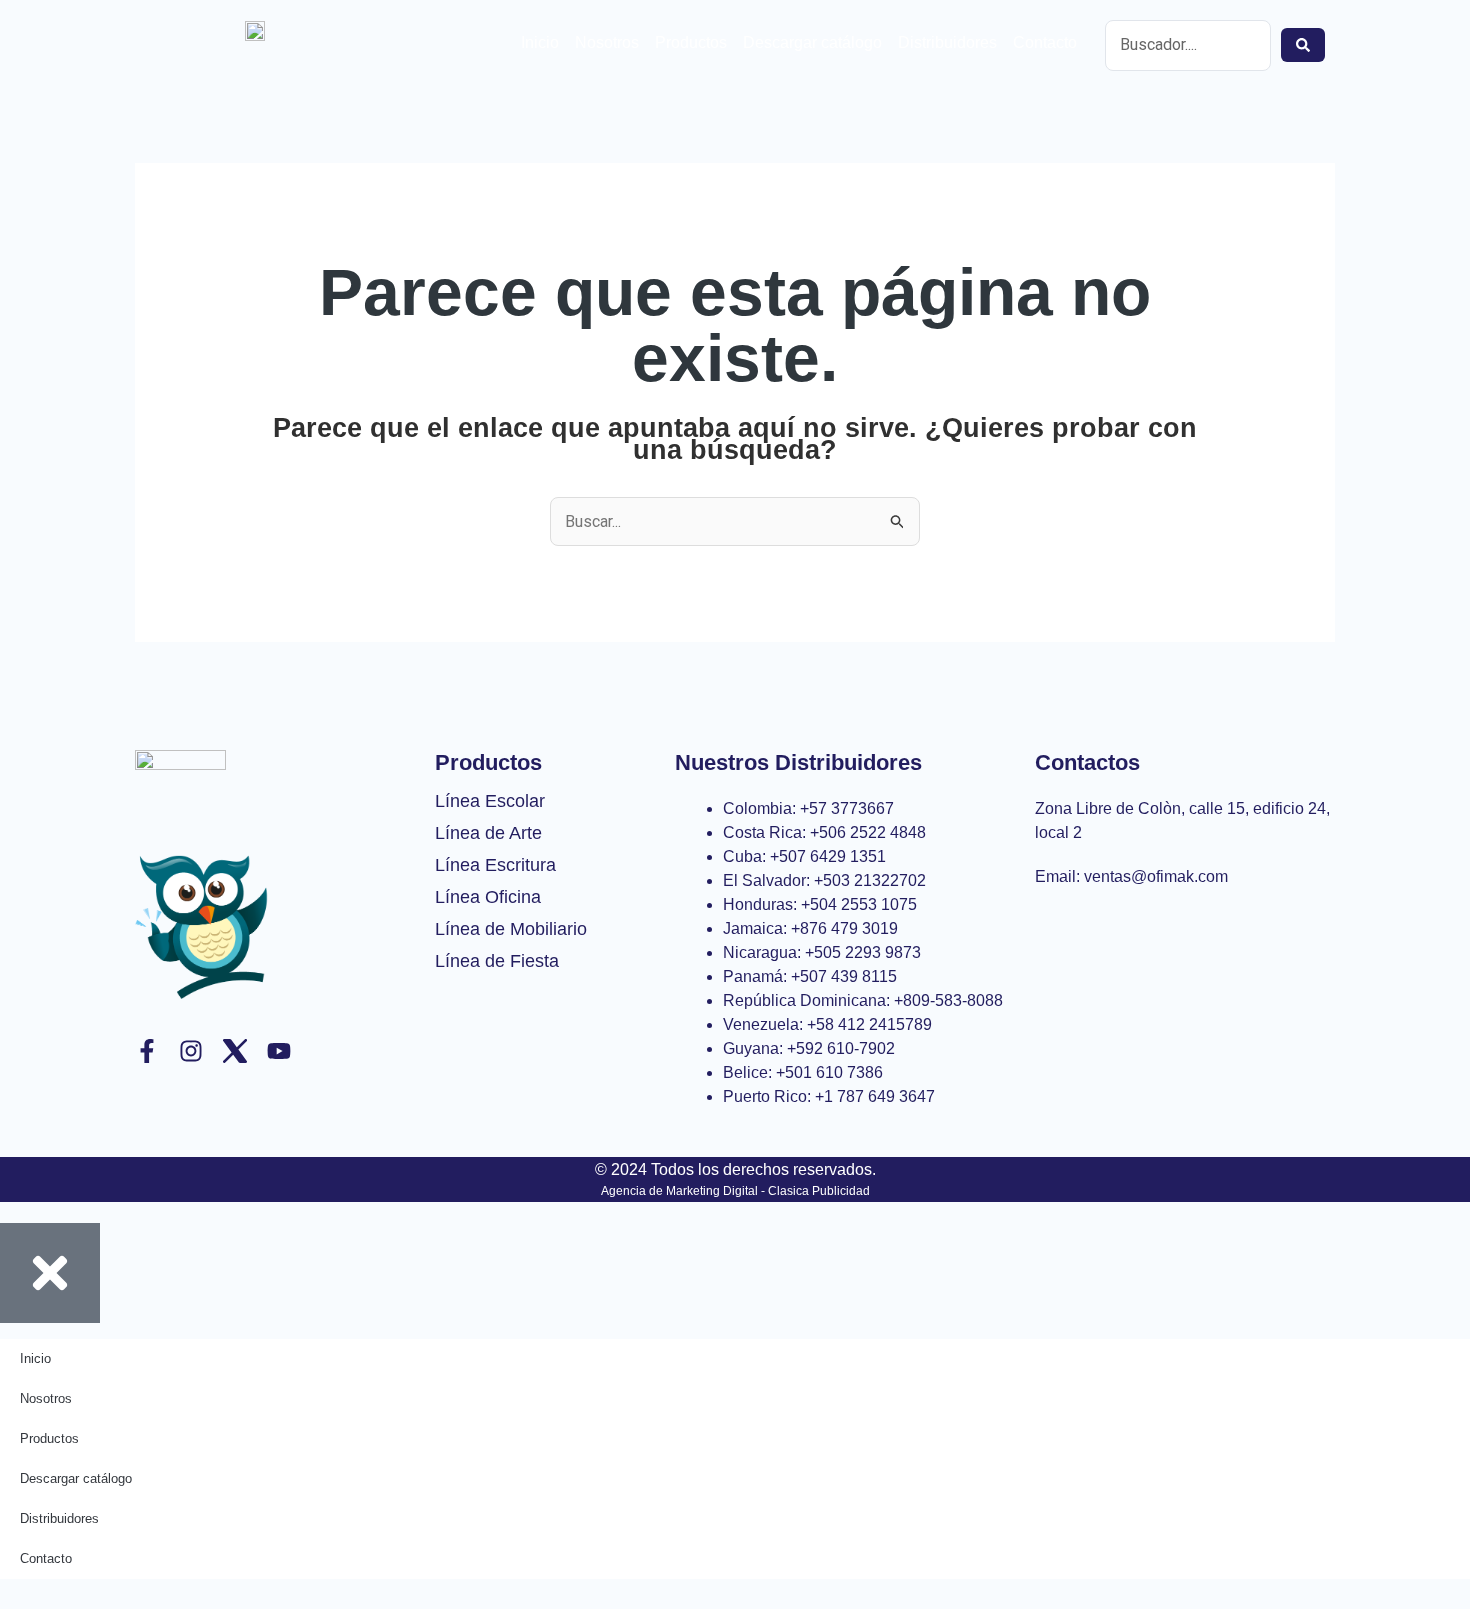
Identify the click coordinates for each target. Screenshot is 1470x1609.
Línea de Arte (488, 833)
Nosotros (607, 42)
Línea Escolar (490, 801)
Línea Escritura (495, 865)
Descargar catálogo (812, 42)
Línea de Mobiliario (511, 929)
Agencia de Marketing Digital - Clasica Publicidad (735, 1191)
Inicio (540, 42)
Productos (691, 42)
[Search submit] (1303, 45)
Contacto (1045, 42)
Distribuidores (947, 42)
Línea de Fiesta (497, 961)
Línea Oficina (488, 897)
